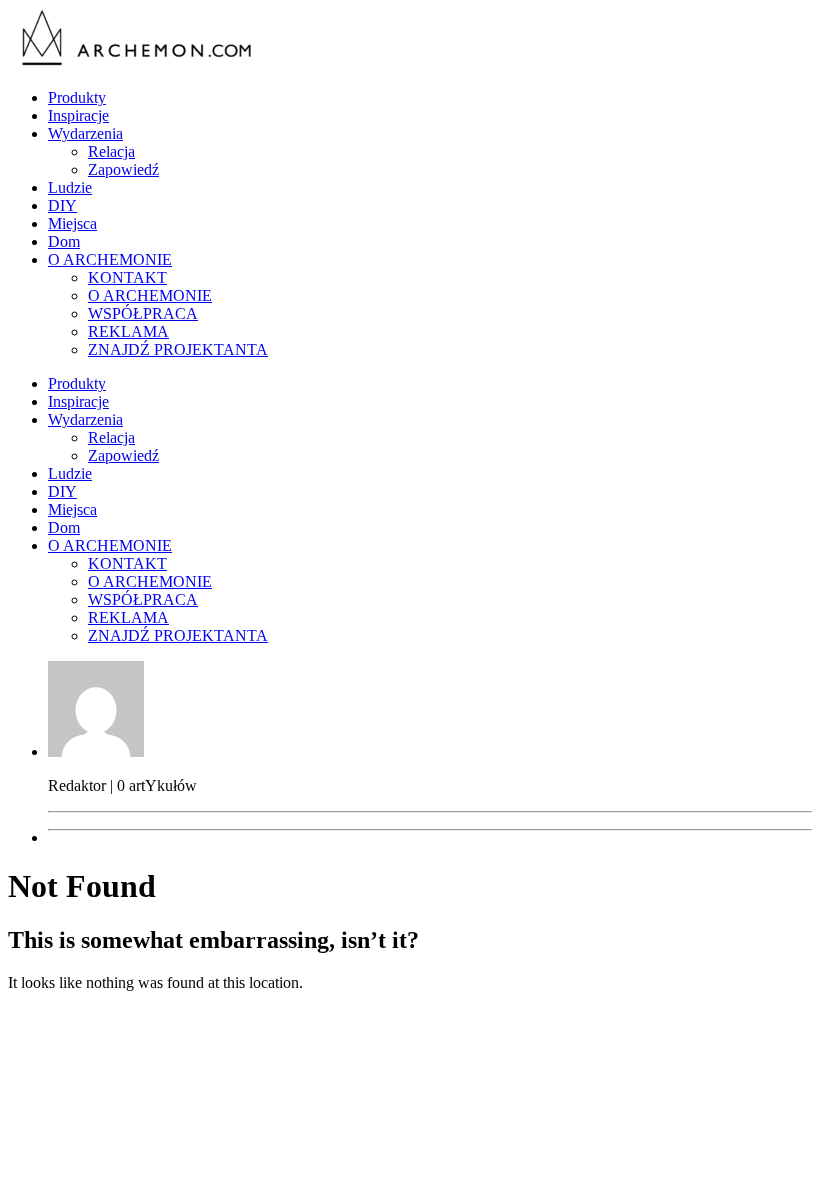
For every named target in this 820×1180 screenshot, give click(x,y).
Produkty (77, 97)
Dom (64, 241)
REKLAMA (128, 331)
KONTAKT (127, 277)
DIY (62, 205)
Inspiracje (78, 115)
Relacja (111, 151)
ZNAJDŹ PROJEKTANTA (178, 349)
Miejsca (72, 223)
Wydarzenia (85, 133)
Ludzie (70, 187)
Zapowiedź (123, 169)
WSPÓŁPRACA (143, 313)
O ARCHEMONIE (110, 259)
